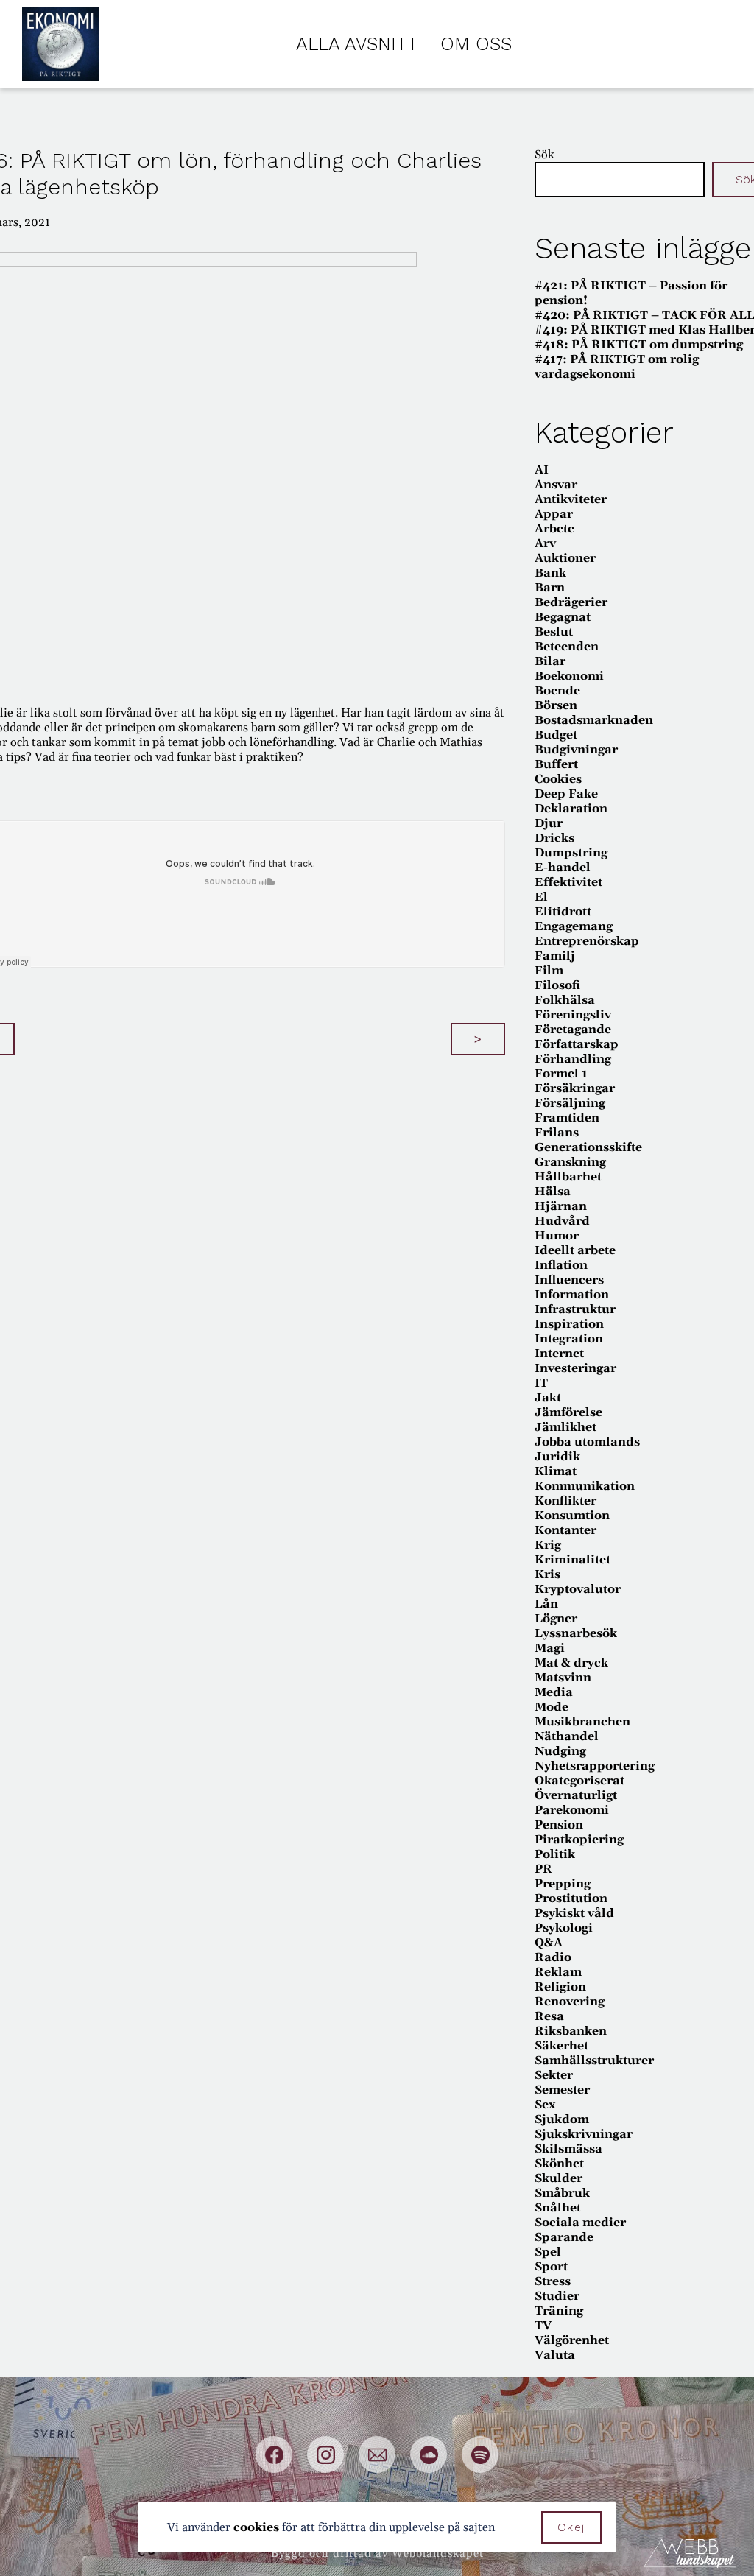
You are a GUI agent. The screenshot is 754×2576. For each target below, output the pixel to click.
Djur (549, 823)
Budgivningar (576, 750)
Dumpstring (571, 853)
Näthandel (567, 1736)
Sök (545, 155)
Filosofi (557, 985)
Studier (557, 2296)
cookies (256, 2527)
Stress (553, 2281)
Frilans (557, 1133)
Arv (545, 543)
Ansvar (556, 485)
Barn (550, 588)
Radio (553, 1957)
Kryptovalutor (578, 1589)
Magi (550, 1648)
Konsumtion (572, 1516)
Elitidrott (563, 912)
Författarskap (577, 1044)
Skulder (559, 2178)
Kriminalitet (572, 1560)
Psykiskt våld (574, 1913)
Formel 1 (561, 1074)
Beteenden (567, 647)
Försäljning (570, 1103)
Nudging (560, 1751)
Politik (555, 1854)
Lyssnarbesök (576, 1633)
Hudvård (562, 1221)
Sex (545, 2105)
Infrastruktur (575, 1309)
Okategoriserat (579, 1781)
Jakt (548, 1398)
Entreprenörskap (587, 941)
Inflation (561, 1265)
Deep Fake (566, 794)
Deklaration (571, 809)
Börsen (556, 705)
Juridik (557, 1457)
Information (572, 1295)
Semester (562, 2090)
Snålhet (558, 2208)
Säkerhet (561, 2046)
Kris (547, 1574)
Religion (560, 1987)
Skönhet (559, 2164)
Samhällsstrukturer (594, 2061)
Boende (557, 691)
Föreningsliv (573, 1015)
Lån (546, 1604)
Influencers (569, 1280)
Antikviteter (571, 499)
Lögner (556, 1619)
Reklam (558, 1972)
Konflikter (565, 1501)
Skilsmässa (568, 2149)
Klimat (556, 1471)
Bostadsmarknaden (594, 720)
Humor (557, 1236)
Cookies (558, 779)
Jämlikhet (565, 1427)
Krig (548, 1545)
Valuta (555, 2355)
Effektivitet (568, 882)
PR (543, 1869)
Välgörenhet (572, 2340)
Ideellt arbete (575, 1250)
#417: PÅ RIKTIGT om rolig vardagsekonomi (617, 367)
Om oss (476, 44)
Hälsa (553, 1192)
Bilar (550, 661)
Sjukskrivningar (584, 2134)
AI (542, 470)
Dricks (554, 838)
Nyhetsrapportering (595, 1766)
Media (554, 1692)
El (541, 897)
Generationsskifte (588, 1147)
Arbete (554, 529)
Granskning (570, 1162)
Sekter (554, 2075)
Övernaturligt (576, 1795)
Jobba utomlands (587, 1442)
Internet (559, 1354)
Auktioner (565, 558)
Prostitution (571, 1898)
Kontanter (565, 1530)
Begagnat (563, 617)
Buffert (556, 764)
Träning (559, 2311)
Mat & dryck (571, 1663)
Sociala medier (580, 2223)
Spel (548, 2252)
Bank (550, 573)
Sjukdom (562, 2119)
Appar (554, 514)
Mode (552, 1707)
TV (543, 2326)
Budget (556, 735)
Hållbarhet (568, 1177)
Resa (549, 2016)
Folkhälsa (565, 1000)
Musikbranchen (582, 1722)
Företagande (573, 1030)
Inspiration (569, 1324)
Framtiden (567, 1118)
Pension (559, 1825)
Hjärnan (561, 1206)
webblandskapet (438, 2554)
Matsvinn (563, 1678)
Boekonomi (569, 676)
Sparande (564, 2237)
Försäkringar (575, 1088)
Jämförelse (568, 1412)
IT (541, 1383)
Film (549, 971)
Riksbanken (571, 2031)
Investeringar (575, 1368)
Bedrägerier (571, 602)
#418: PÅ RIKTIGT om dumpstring (639, 345)
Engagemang (574, 926)
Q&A (549, 1943)
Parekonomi (572, 1810)
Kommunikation (585, 1486)
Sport (551, 2267)
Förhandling (573, 1059)
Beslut (554, 632)
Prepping (563, 1884)
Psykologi (564, 1928)
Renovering (570, 2002)
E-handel (563, 868)
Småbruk (562, 2193)
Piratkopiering (579, 1840)
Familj (555, 956)
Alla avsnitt (357, 44)
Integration (569, 1339)
